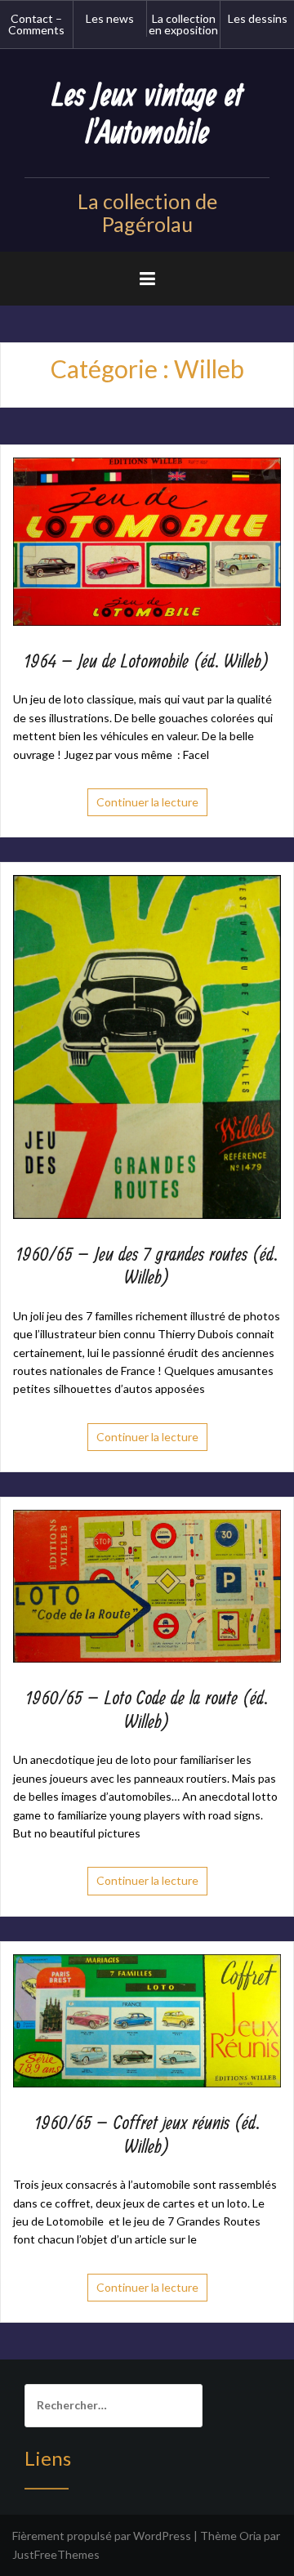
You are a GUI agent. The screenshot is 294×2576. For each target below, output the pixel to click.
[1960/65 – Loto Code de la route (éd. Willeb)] (147, 1585)
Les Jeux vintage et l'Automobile (147, 115)
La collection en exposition (183, 24)
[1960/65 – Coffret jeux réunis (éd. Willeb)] (147, 2019)
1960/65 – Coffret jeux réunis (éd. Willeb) (147, 2135)
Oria (250, 2536)
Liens (48, 2458)
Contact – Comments (36, 24)
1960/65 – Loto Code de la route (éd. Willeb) (147, 1710)
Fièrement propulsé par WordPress (102, 2536)
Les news (110, 18)
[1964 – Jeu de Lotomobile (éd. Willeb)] (147, 540)
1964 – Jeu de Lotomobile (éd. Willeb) (147, 662)
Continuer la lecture (147, 802)
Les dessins (258, 18)
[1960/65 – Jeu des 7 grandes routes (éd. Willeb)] (147, 1045)
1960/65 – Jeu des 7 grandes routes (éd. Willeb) (147, 1267)
